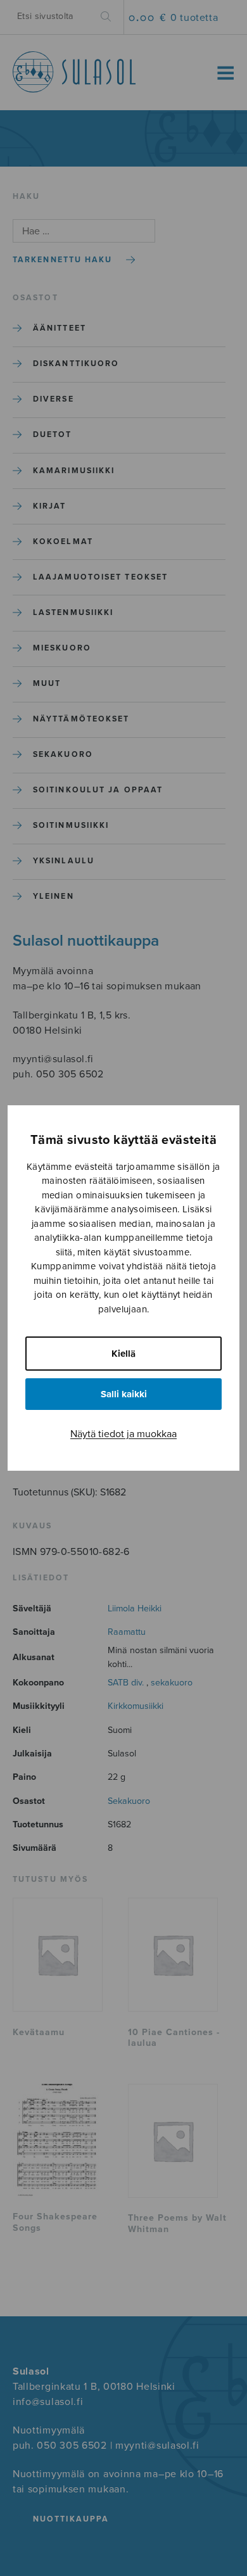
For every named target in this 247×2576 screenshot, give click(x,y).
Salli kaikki (124, 1394)
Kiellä (123, 1354)
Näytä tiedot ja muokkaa (123, 1434)
